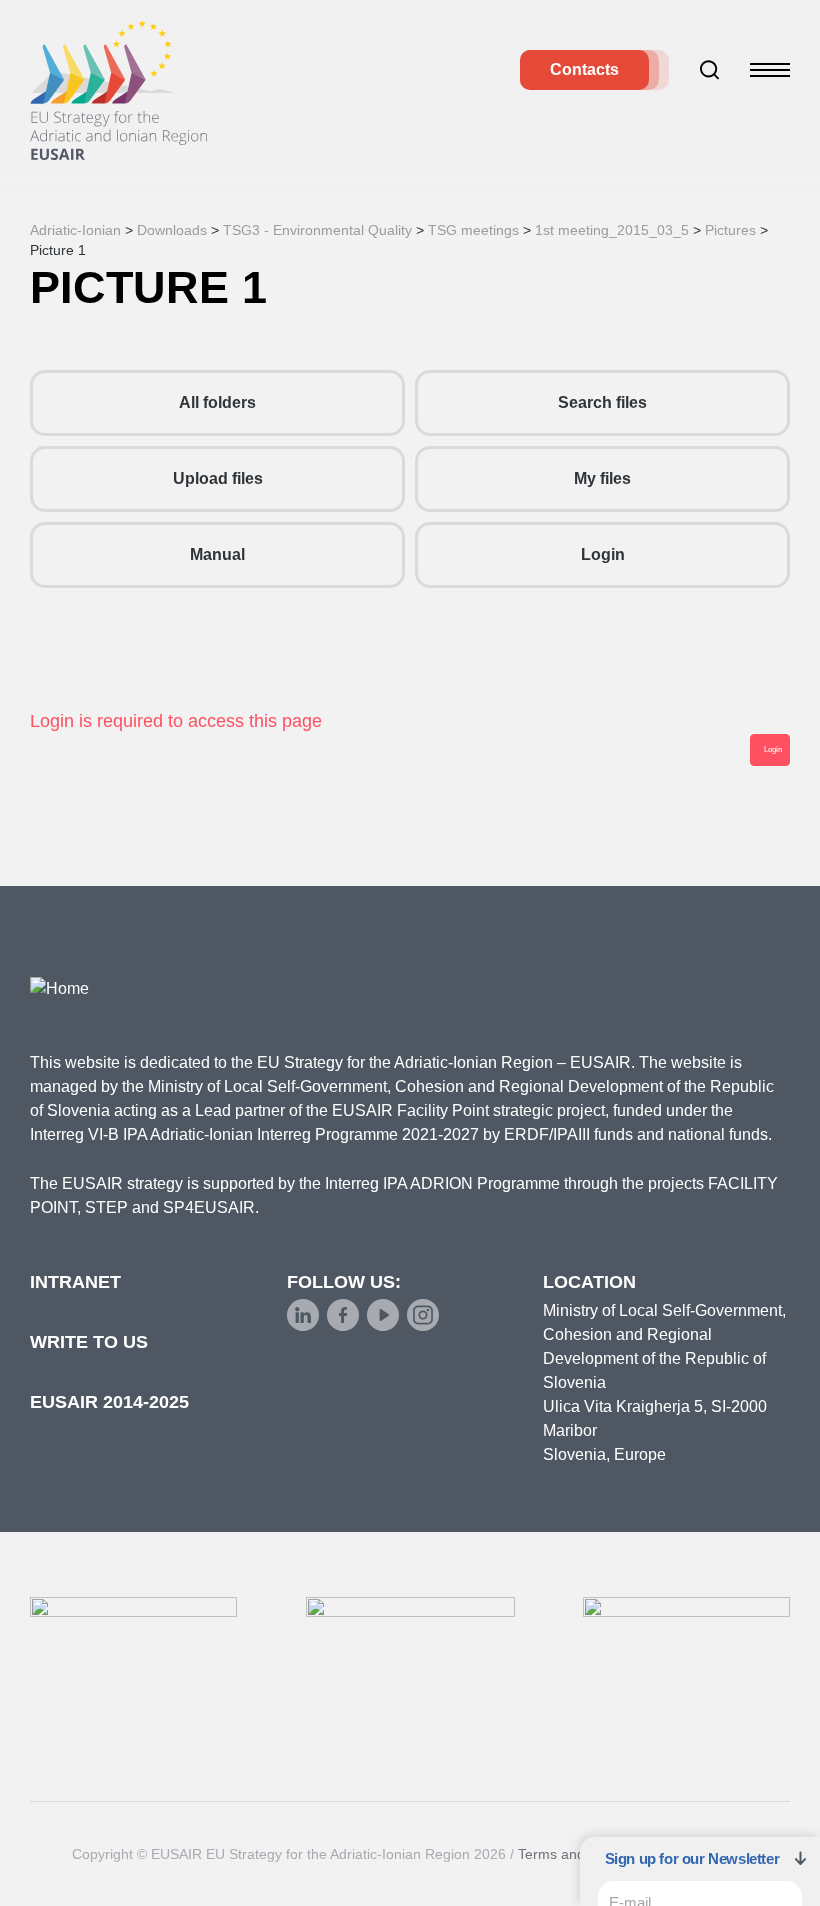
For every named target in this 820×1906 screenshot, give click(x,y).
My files (602, 478)
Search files (602, 402)
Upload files (218, 478)
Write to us (89, 1342)
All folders (217, 402)
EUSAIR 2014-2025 (109, 1402)
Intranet (75, 1282)
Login (603, 554)
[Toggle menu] (770, 70)
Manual (217, 554)
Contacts (584, 69)
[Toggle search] (710, 70)
